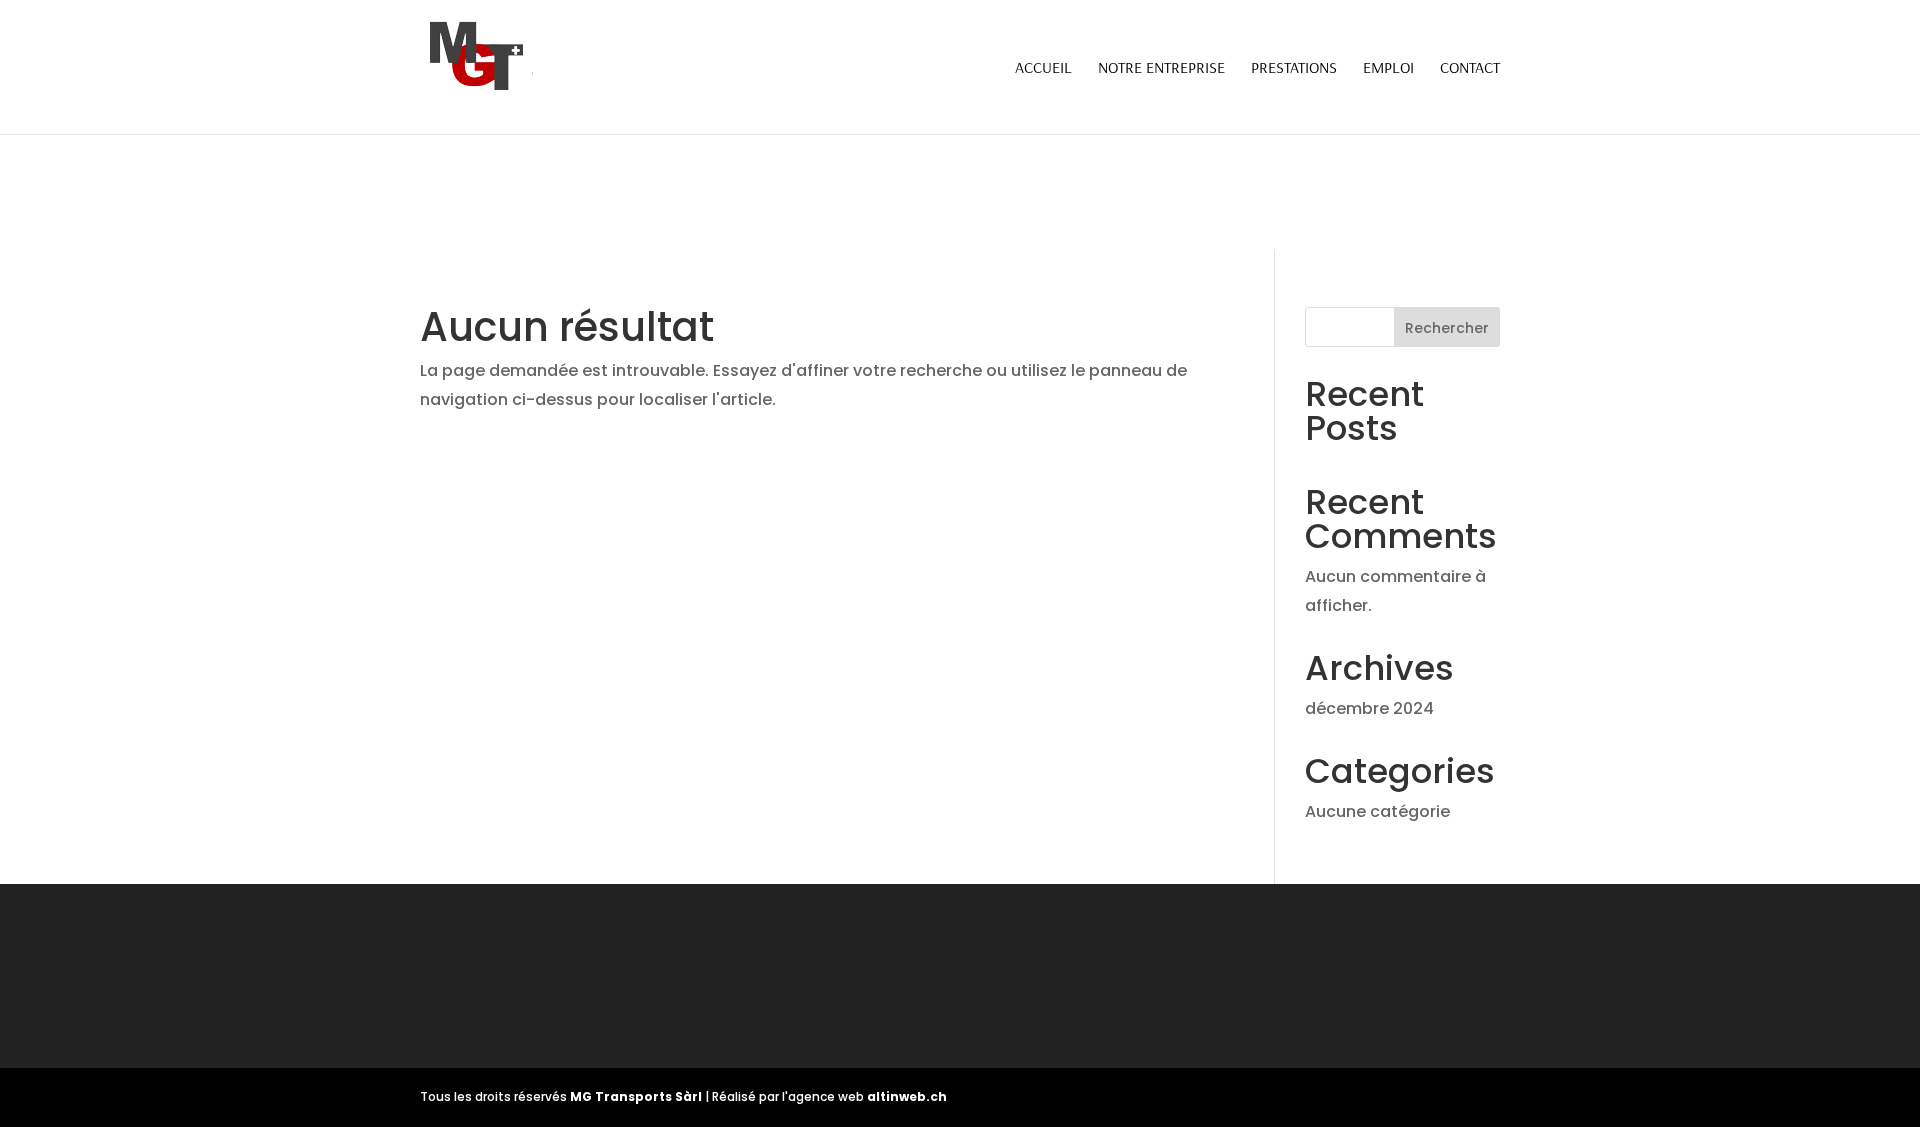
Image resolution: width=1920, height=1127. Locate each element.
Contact (1470, 68)
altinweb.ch (907, 1096)
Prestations (1294, 68)
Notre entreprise (1161, 68)
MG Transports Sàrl (637, 1096)
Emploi (1388, 68)
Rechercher (1447, 328)
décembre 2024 (1369, 708)
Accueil (1043, 68)
